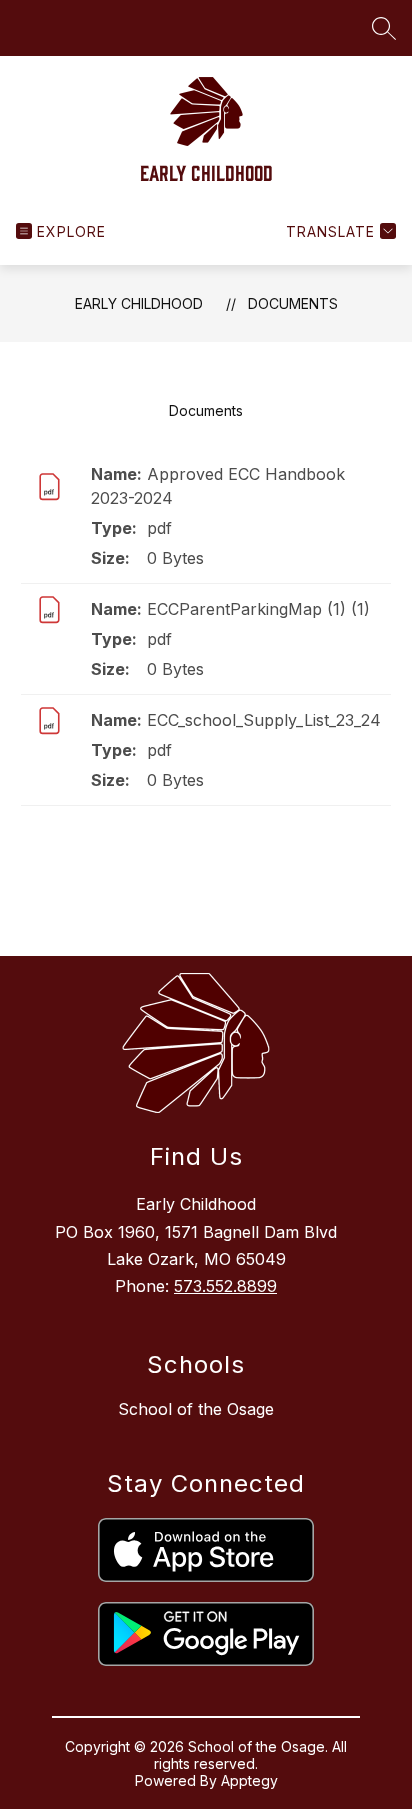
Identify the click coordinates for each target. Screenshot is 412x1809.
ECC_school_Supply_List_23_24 (264, 720)
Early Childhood (139, 303)
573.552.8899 (225, 1286)
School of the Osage (196, 1409)
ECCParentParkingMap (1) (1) (258, 609)
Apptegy (249, 1780)
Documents (293, 303)
